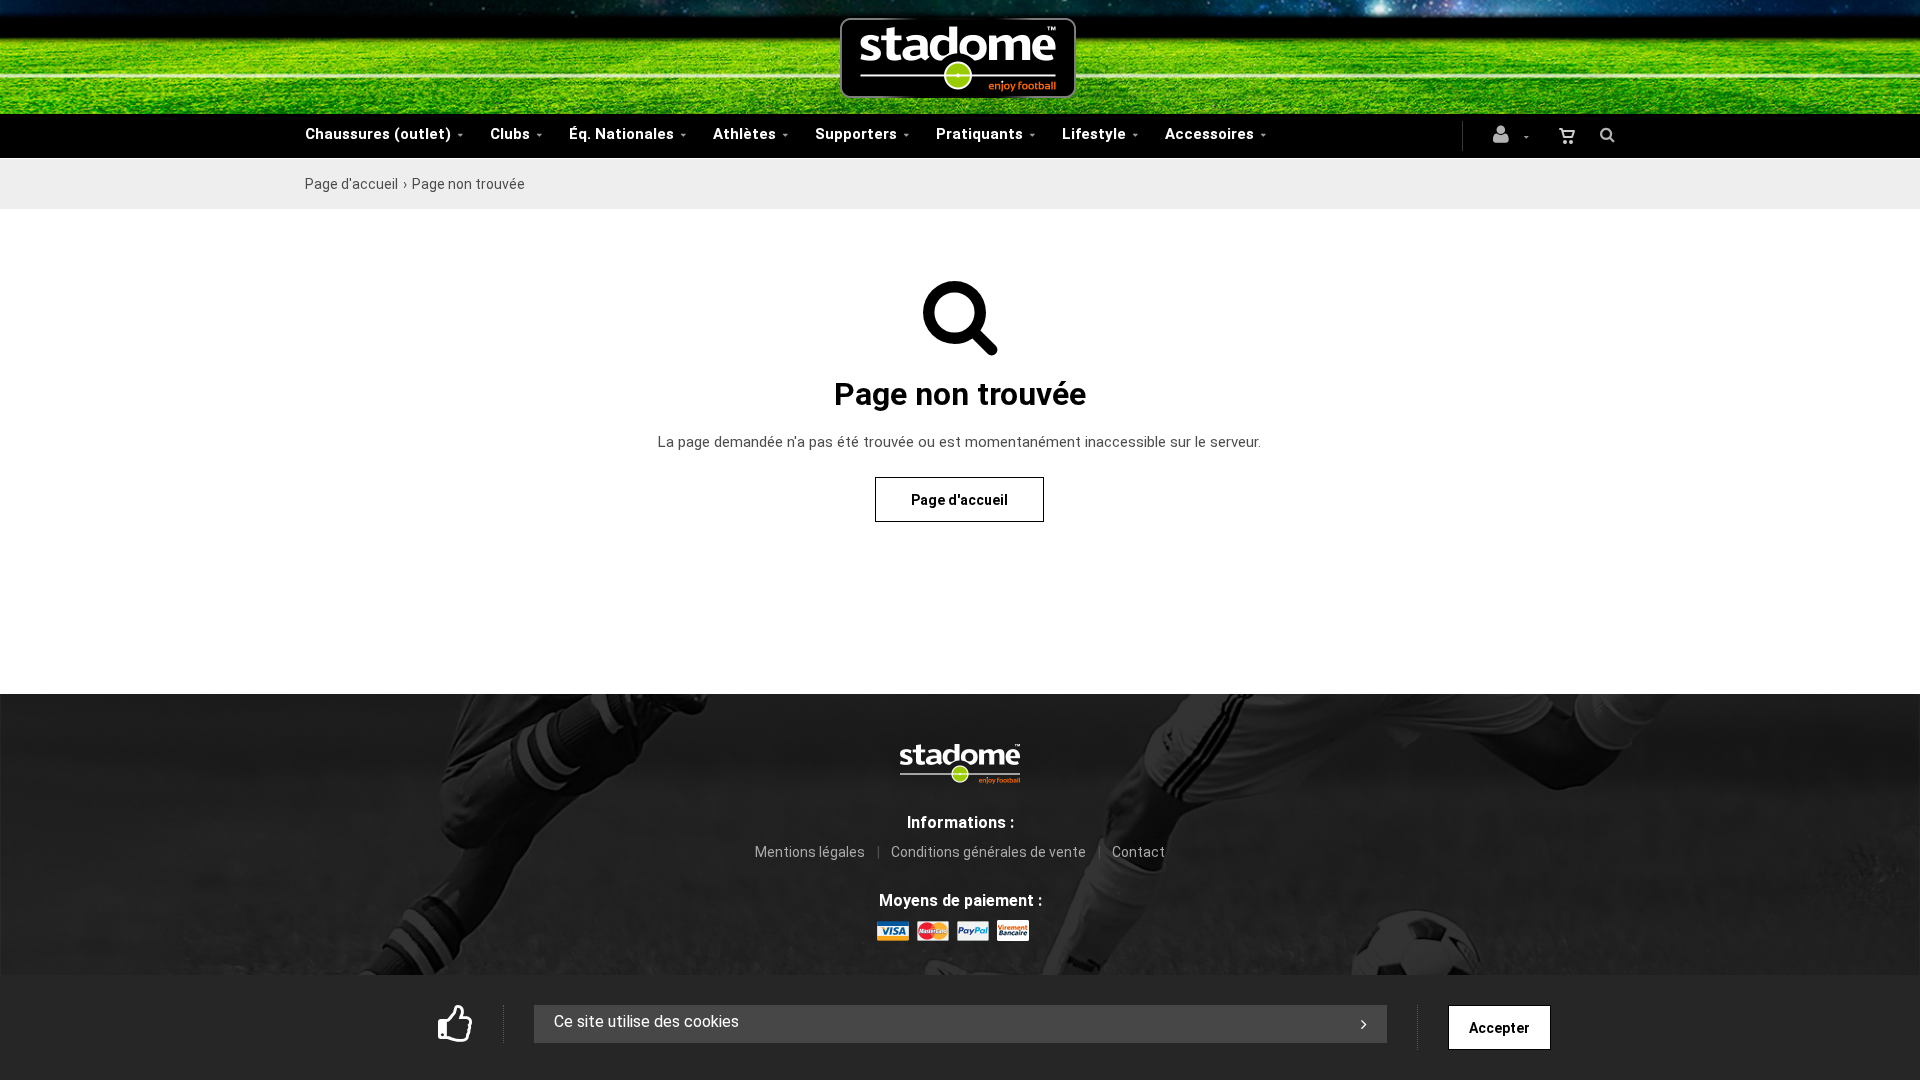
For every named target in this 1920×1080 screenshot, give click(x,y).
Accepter (1499, 1028)
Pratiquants (979, 134)
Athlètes (744, 134)
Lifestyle (1094, 134)
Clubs (510, 134)
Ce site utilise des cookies (646, 1021)
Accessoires (1209, 134)
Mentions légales (810, 852)
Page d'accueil (351, 184)
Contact (1138, 852)
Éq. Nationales (621, 134)
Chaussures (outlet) (378, 134)
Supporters (856, 134)
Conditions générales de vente (988, 852)
